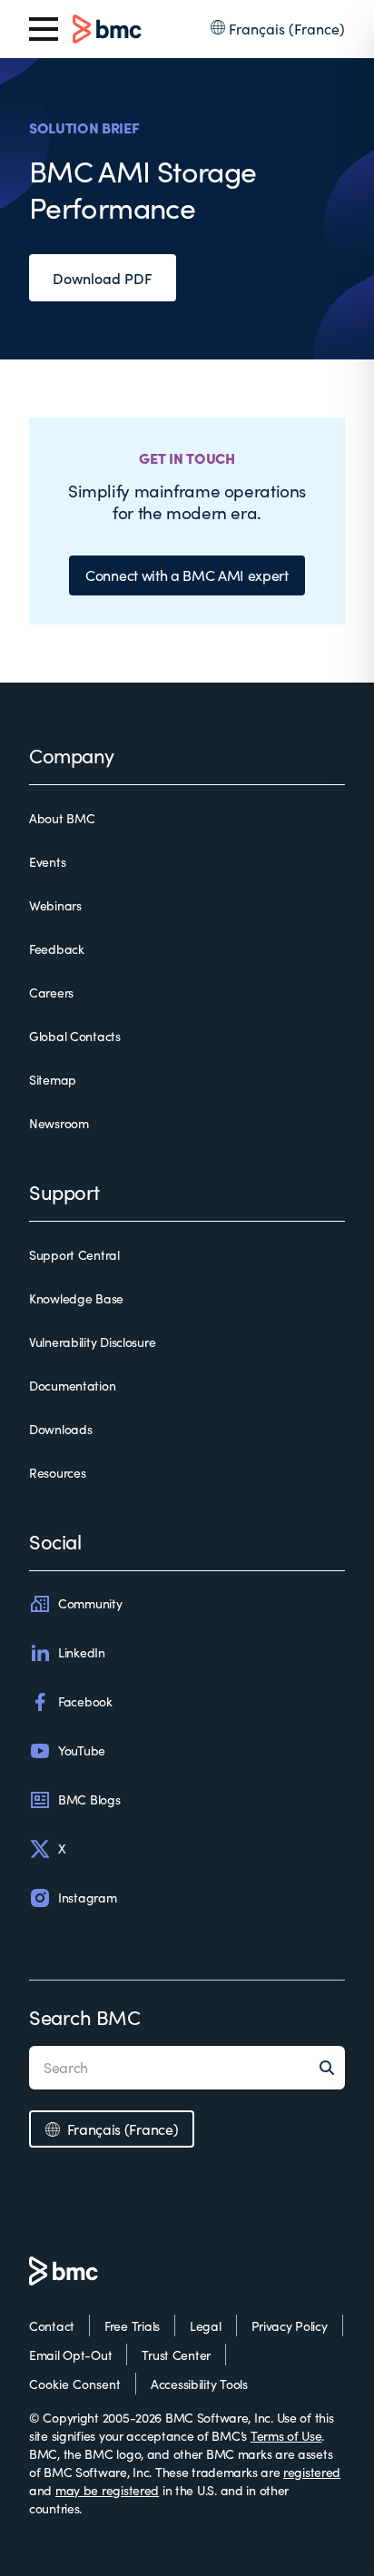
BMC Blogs (89, 1799)
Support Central (74, 1255)
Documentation (72, 1386)
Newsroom (59, 1123)
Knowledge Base (76, 1298)
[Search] (332, 2068)
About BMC (62, 818)
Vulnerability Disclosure (92, 1342)
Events (47, 862)
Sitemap (53, 1080)
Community (90, 1603)
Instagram (87, 1898)
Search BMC (85, 2017)
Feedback (57, 949)
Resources (57, 1473)
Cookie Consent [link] (75, 2384)
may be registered (107, 2490)
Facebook (85, 1701)
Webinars (55, 905)
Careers (51, 993)
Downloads (60, 1429)
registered (312, 2472)
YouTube (82, 1750)
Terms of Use (286, 2436)
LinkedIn (82, 1652)
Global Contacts (75, 1036)
